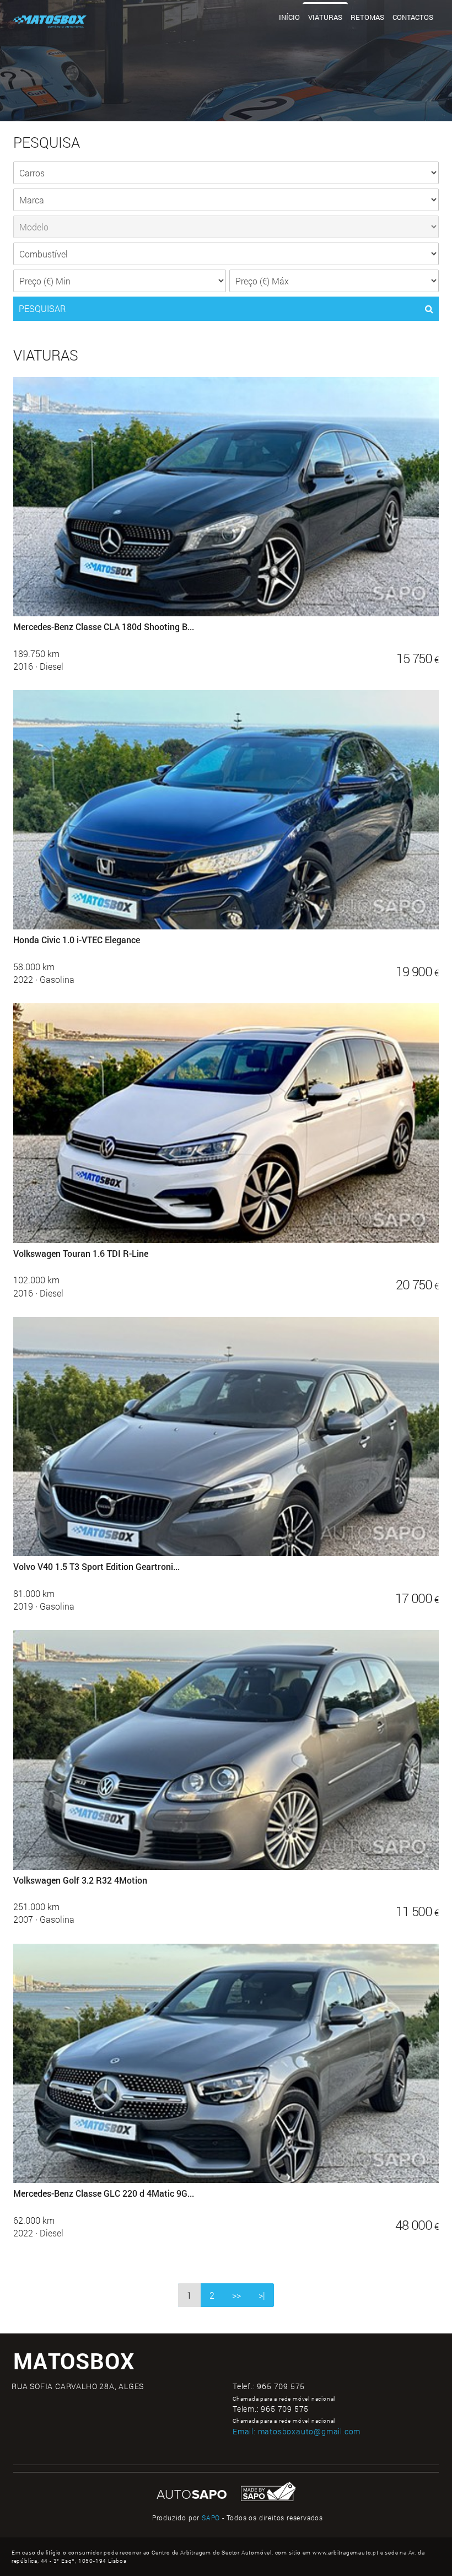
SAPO (211, 2518)
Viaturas (325, 17)
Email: (297, 2431)
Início (289, 17)
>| (262, 2295)
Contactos (413, 17)
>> (236, 2295)
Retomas (367, 17)
